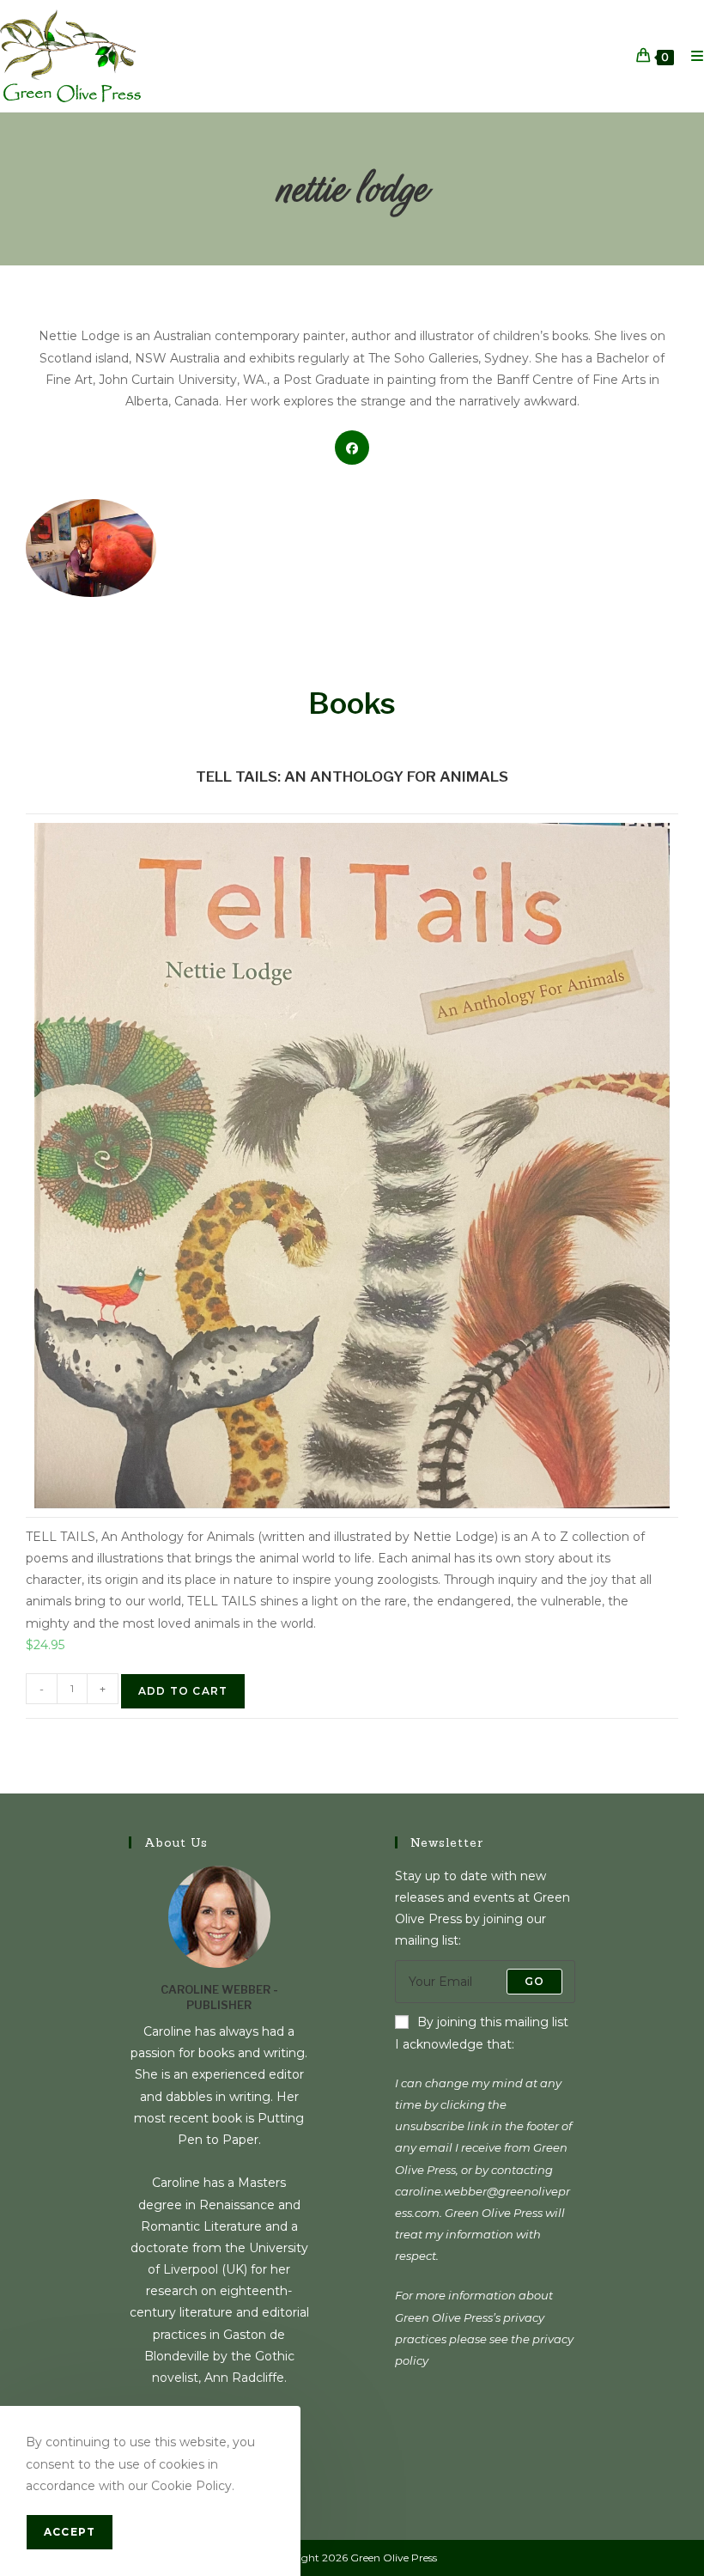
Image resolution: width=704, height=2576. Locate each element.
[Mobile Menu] (691, 56)
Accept (70, 2532)
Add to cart (183, 1691)
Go (534, 1981)
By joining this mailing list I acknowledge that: (482, 2033)
